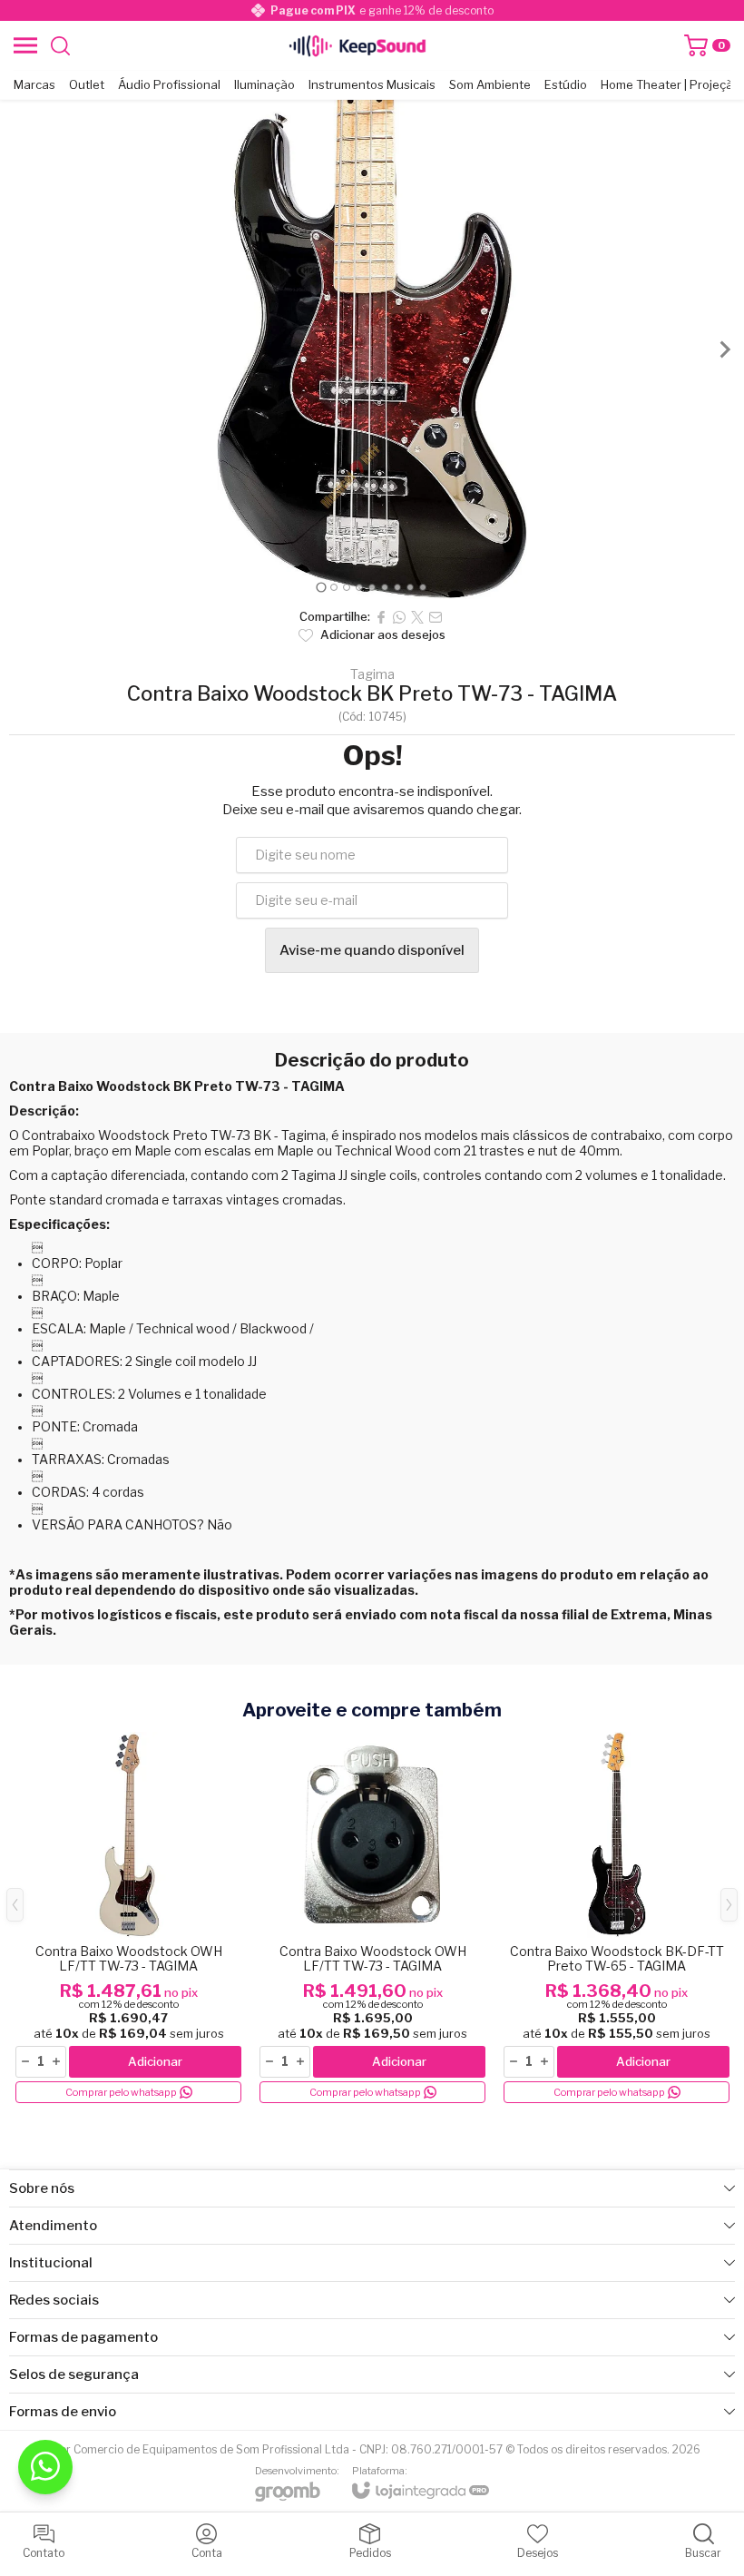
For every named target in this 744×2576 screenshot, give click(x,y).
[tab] (321, 587)
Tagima (372, 674)
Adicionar (155, 2061)
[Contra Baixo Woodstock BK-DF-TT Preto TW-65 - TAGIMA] (617, 1919)
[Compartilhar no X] (417, 617)
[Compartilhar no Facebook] (381, 617)
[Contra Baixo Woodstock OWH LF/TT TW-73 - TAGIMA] (128, 1919)
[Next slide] (724, 349)
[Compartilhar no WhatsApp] (399, 617)
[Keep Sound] (357, 45)
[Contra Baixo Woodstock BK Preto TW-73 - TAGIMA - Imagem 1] (372, 349)
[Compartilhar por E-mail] (436, 617)
